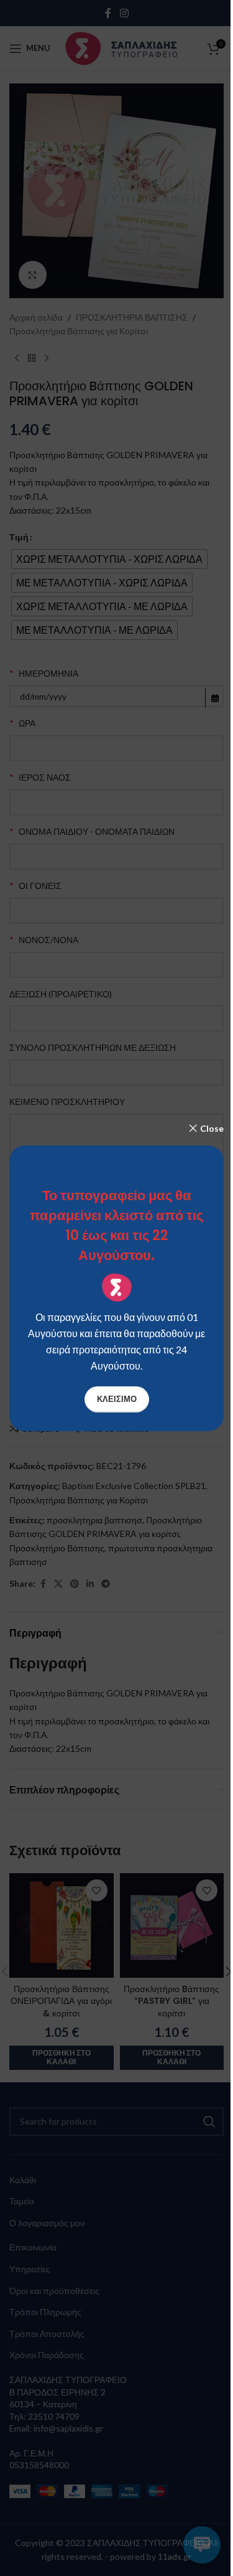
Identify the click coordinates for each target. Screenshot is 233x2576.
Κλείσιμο (117, 1399)
